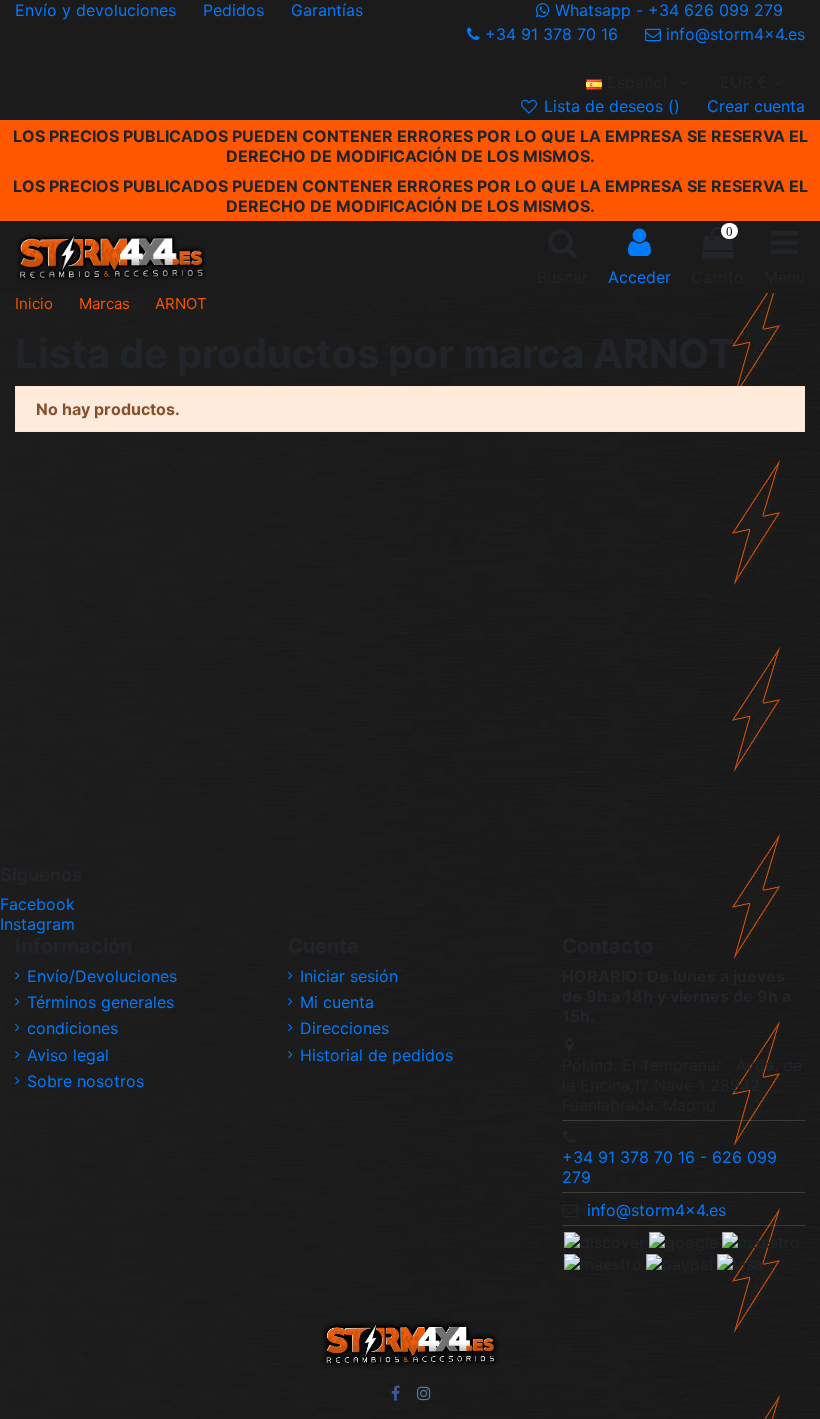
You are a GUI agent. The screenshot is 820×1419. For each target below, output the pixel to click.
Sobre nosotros (85, 1081)
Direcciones (344, 1028)
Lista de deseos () (612, 106)
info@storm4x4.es (733, 34)
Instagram (37, 924)
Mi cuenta (337, 1002)
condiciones (72, 1028)
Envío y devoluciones (98, 10)
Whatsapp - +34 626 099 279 (669, 10)
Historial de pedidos (376, 1055)
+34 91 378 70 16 (551, 34)
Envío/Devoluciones (102, 976)
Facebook (37, 904)
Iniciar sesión (349, 976)
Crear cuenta (756, 106)
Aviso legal (68, 1055)
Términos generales (100, 1002)
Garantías (327, 10)
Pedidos (236, 10)
